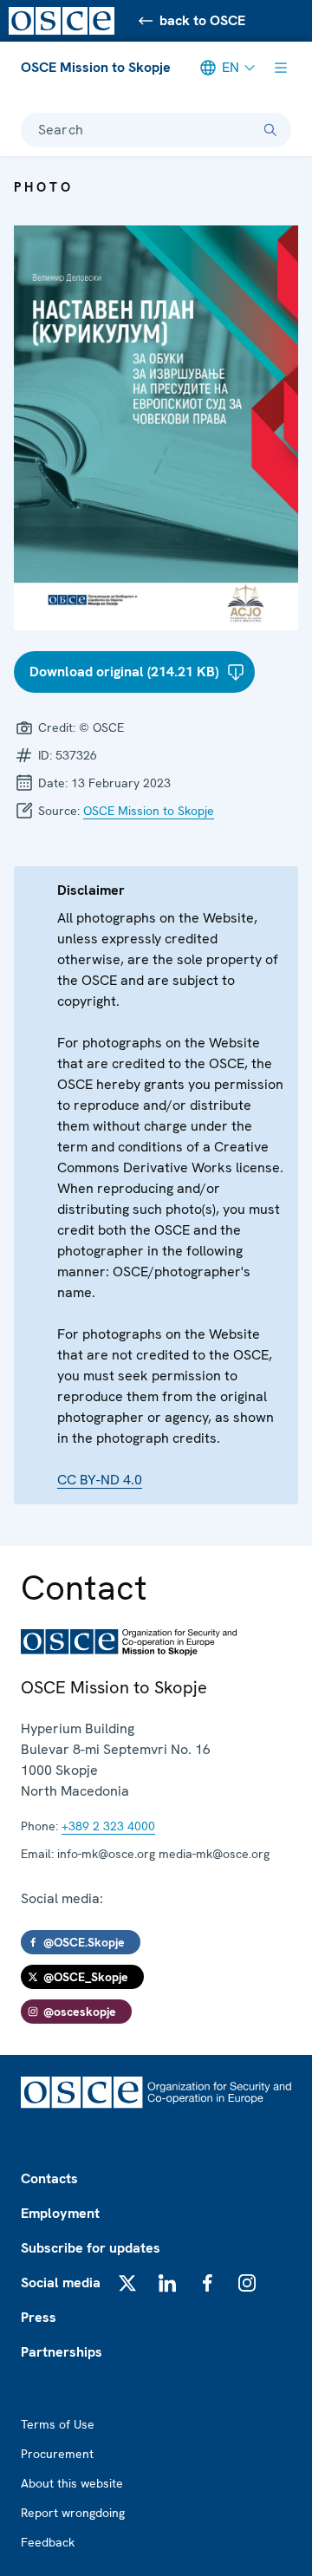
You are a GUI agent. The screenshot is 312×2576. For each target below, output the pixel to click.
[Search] (270, 130)
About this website (72, 2483)
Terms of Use (58, 2424)
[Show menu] (281, 68)
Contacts (49, 2178)
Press (39, 2317)
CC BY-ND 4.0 (100, 1480)
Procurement (57, 2454)
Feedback (48, 2542)
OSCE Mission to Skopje (96, 67)
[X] (127, 2283)
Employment (60, 2213)
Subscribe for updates (91, 2248)
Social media (61, 2283)
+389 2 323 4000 (108, 1826)
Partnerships (62, 2352)
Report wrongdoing (73, 2513)
